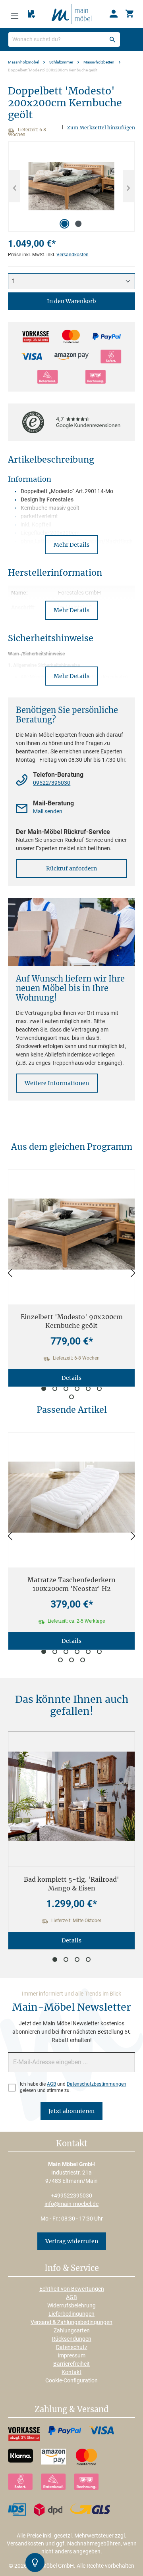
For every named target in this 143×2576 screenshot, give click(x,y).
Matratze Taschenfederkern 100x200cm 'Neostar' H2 (71, 1584)
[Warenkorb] (129, 14)
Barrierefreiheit (71, 2364)
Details (71, 1378)
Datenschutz (72, 2347)
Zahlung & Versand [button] (71, 2410)
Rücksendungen (71, 2339)
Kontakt (71, 2372)
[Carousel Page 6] (99, 1389)
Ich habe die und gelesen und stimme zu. (73, 2087)
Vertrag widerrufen (72, 2241)
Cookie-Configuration (71, 2380)
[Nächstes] (128, 186)
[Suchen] (112, 39)
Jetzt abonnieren (71, 2111)
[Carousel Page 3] (66, 1389)
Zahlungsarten (72, 2330)
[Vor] (133, 1273)
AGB (51, 2084)
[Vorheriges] (15, 186)
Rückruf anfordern (71, 868)
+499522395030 (71, 2196)
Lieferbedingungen (71, 2314)
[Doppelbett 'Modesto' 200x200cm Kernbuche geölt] (71, 186)
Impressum (71, 2355)
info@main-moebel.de (71, 2204)
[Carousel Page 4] (77, 1389)
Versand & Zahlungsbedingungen (71, 2322)
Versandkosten (72, 255)
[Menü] (15, 14)
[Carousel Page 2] (55, 1389)
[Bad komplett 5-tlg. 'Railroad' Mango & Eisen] (71, 1796)
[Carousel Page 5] (88, 1389)
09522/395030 (52, 783)
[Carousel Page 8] (71, 1660)
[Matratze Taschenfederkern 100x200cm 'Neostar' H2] (71, 1497)
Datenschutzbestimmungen (97, 2084)
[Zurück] (10, 1273)
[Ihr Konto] (114, 14)
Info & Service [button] (72, 2269)
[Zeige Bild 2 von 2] (78, 224)
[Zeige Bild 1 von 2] (64, 224)
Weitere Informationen (57, 1083)
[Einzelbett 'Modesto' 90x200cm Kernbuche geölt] (71, 1234)
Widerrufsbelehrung (71, 2305)
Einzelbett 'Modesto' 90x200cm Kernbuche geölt (72, 1321)
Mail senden (48, 811)
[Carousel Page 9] (83, 1660)
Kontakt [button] (72, 2144)
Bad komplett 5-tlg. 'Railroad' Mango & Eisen (71, 1884)
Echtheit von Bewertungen (72, 2289)
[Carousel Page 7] (71, 1397)
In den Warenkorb (71, 301)
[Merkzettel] (31, 14)
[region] (71, 186)
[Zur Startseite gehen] (71, 13)
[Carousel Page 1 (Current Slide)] (44, 1389)
